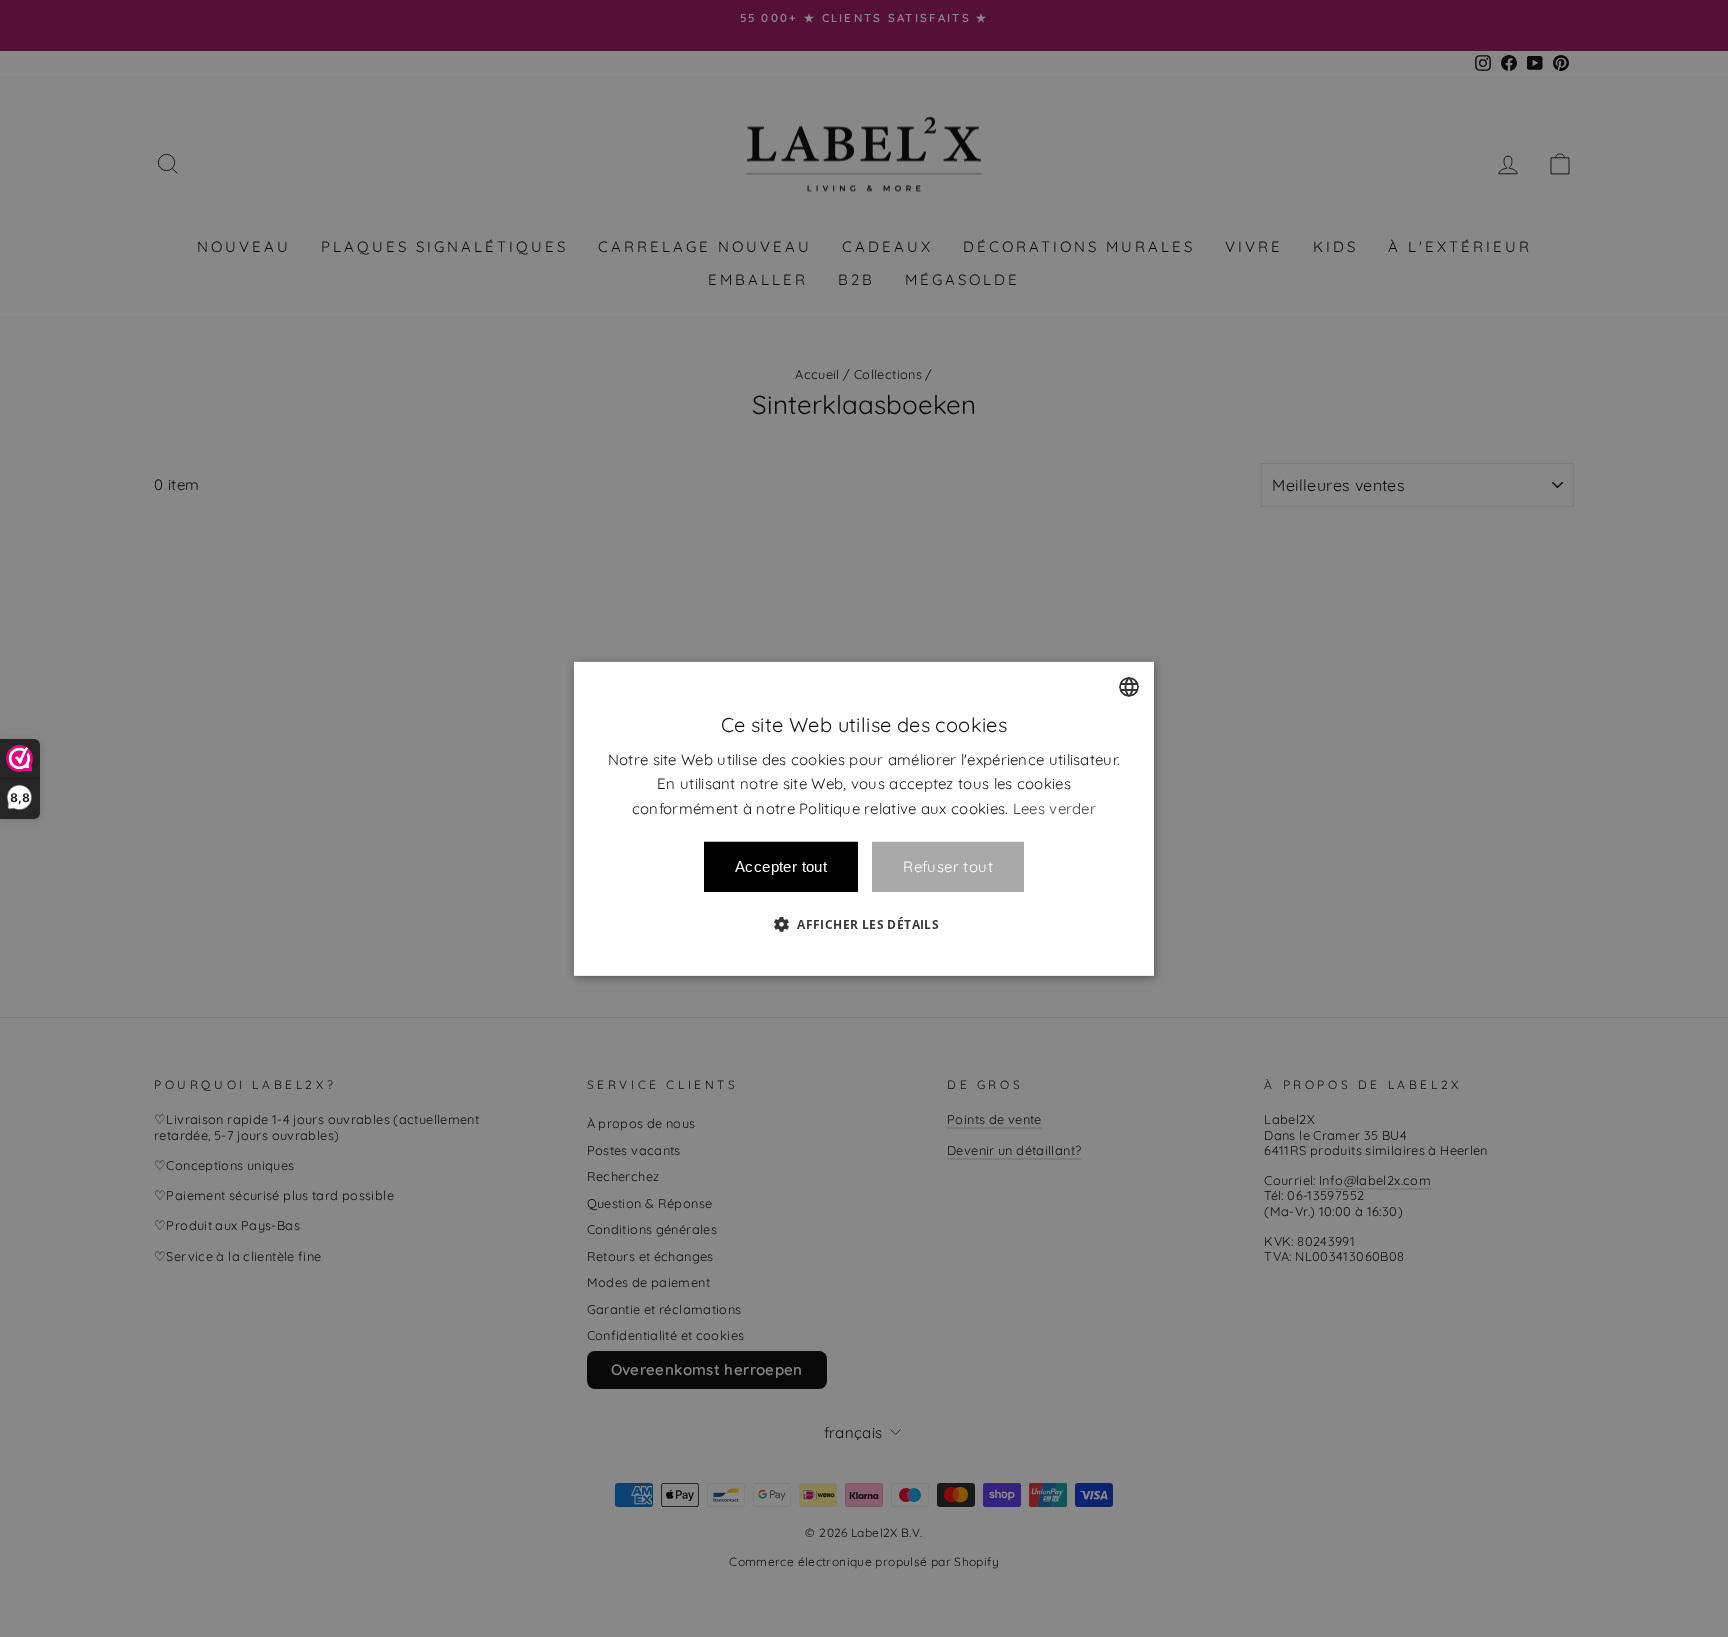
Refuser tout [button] (948, 866)
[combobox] (1129, 686)
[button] (864, 924)
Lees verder (1054, 808)
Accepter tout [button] (781, 866)
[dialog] (864, 818)
